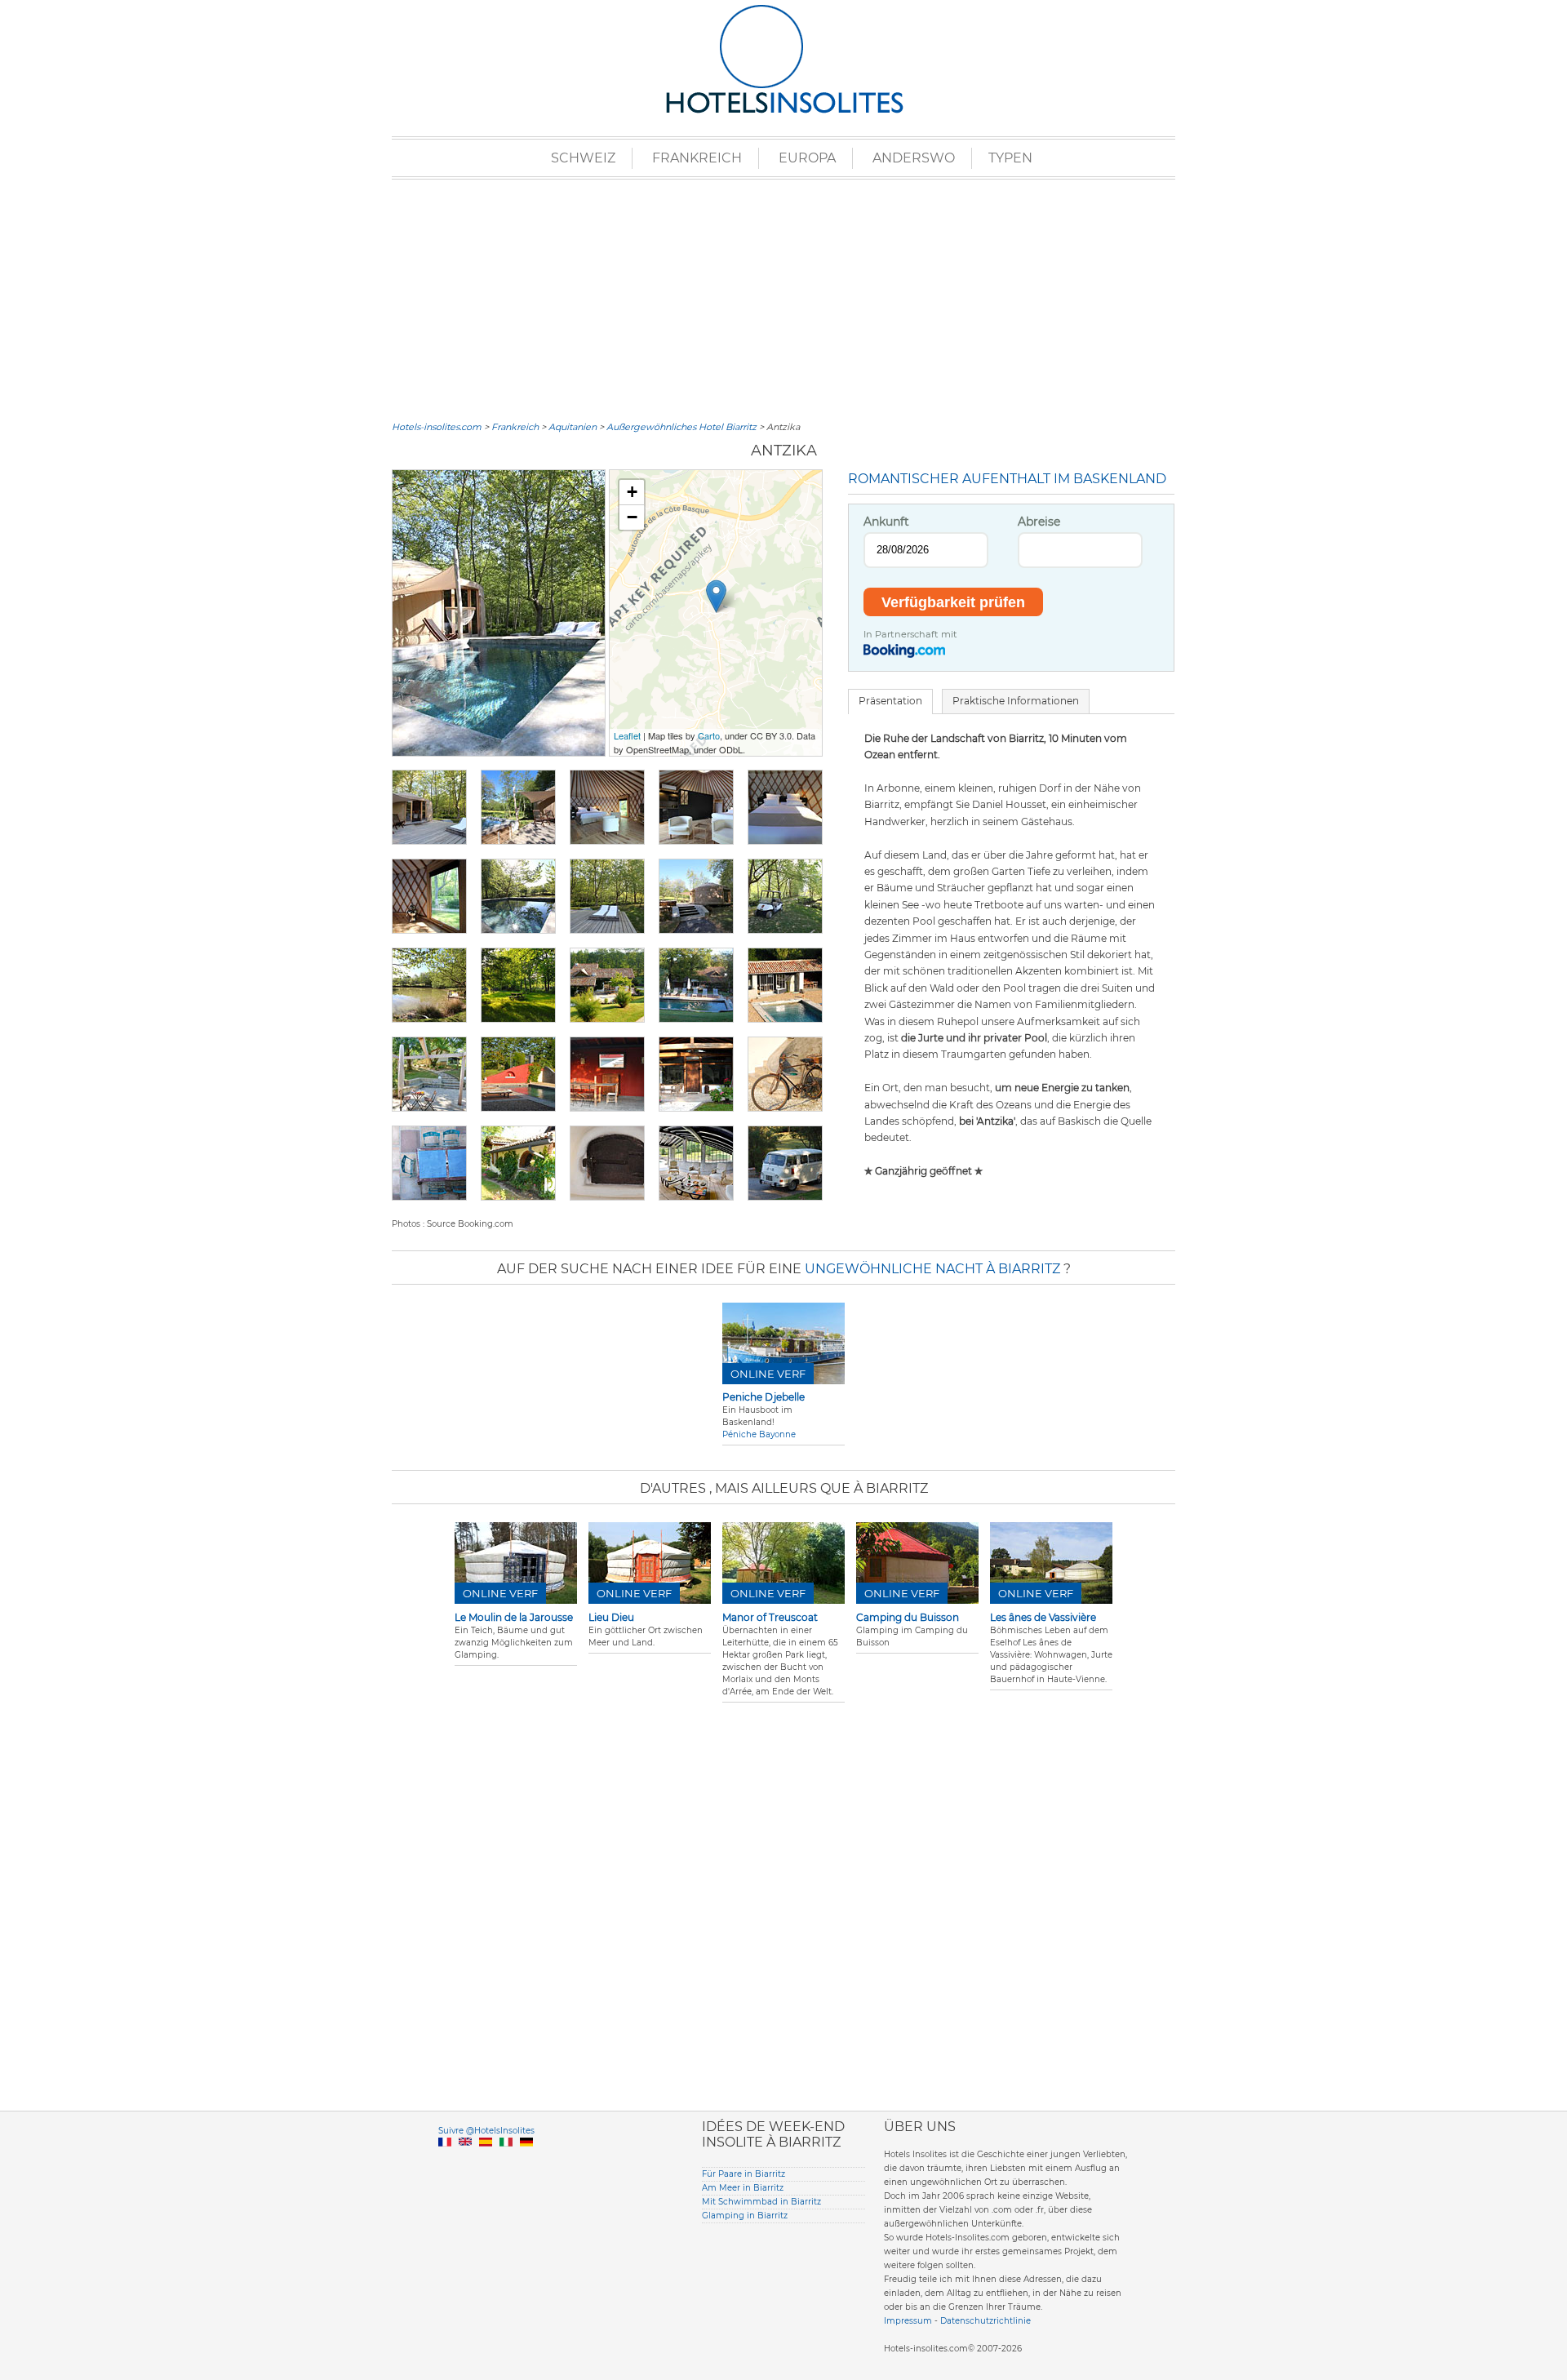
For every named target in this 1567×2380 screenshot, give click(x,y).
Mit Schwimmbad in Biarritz (761, 2202)
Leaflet (627, 735)
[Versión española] (486, 2161)
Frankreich (697, 158)
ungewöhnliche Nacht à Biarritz (932, 1269)
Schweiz (583, 158)
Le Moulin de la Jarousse (514, 1617)
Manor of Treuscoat (770, 1617)
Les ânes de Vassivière (1043, 1617)
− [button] (632, 517)
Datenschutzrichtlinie (985, 2321)
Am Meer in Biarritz (743, 2188)
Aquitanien (573, 427)
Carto (709, 735)
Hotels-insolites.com (437, 427)
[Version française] (445, 2161)
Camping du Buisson (908, 1617)
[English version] (465, 2161)
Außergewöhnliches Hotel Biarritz (681, 427)
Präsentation (890, 701)
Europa (807, 158)
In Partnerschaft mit (910, 634)
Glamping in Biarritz (745, 2216)
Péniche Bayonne (759, 1434)
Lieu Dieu (611, 1617)
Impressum (908, 2321)
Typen (1010, 158)
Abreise (1039, 522)
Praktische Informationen (1016, 701)
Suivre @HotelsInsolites (486, 2131)
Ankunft (886, 522)
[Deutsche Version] (526, 2161)
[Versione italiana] (506, 2161)
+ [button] (632, 492)
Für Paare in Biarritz (744, 2174)
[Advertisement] (783, 298)
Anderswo (914, 158)
